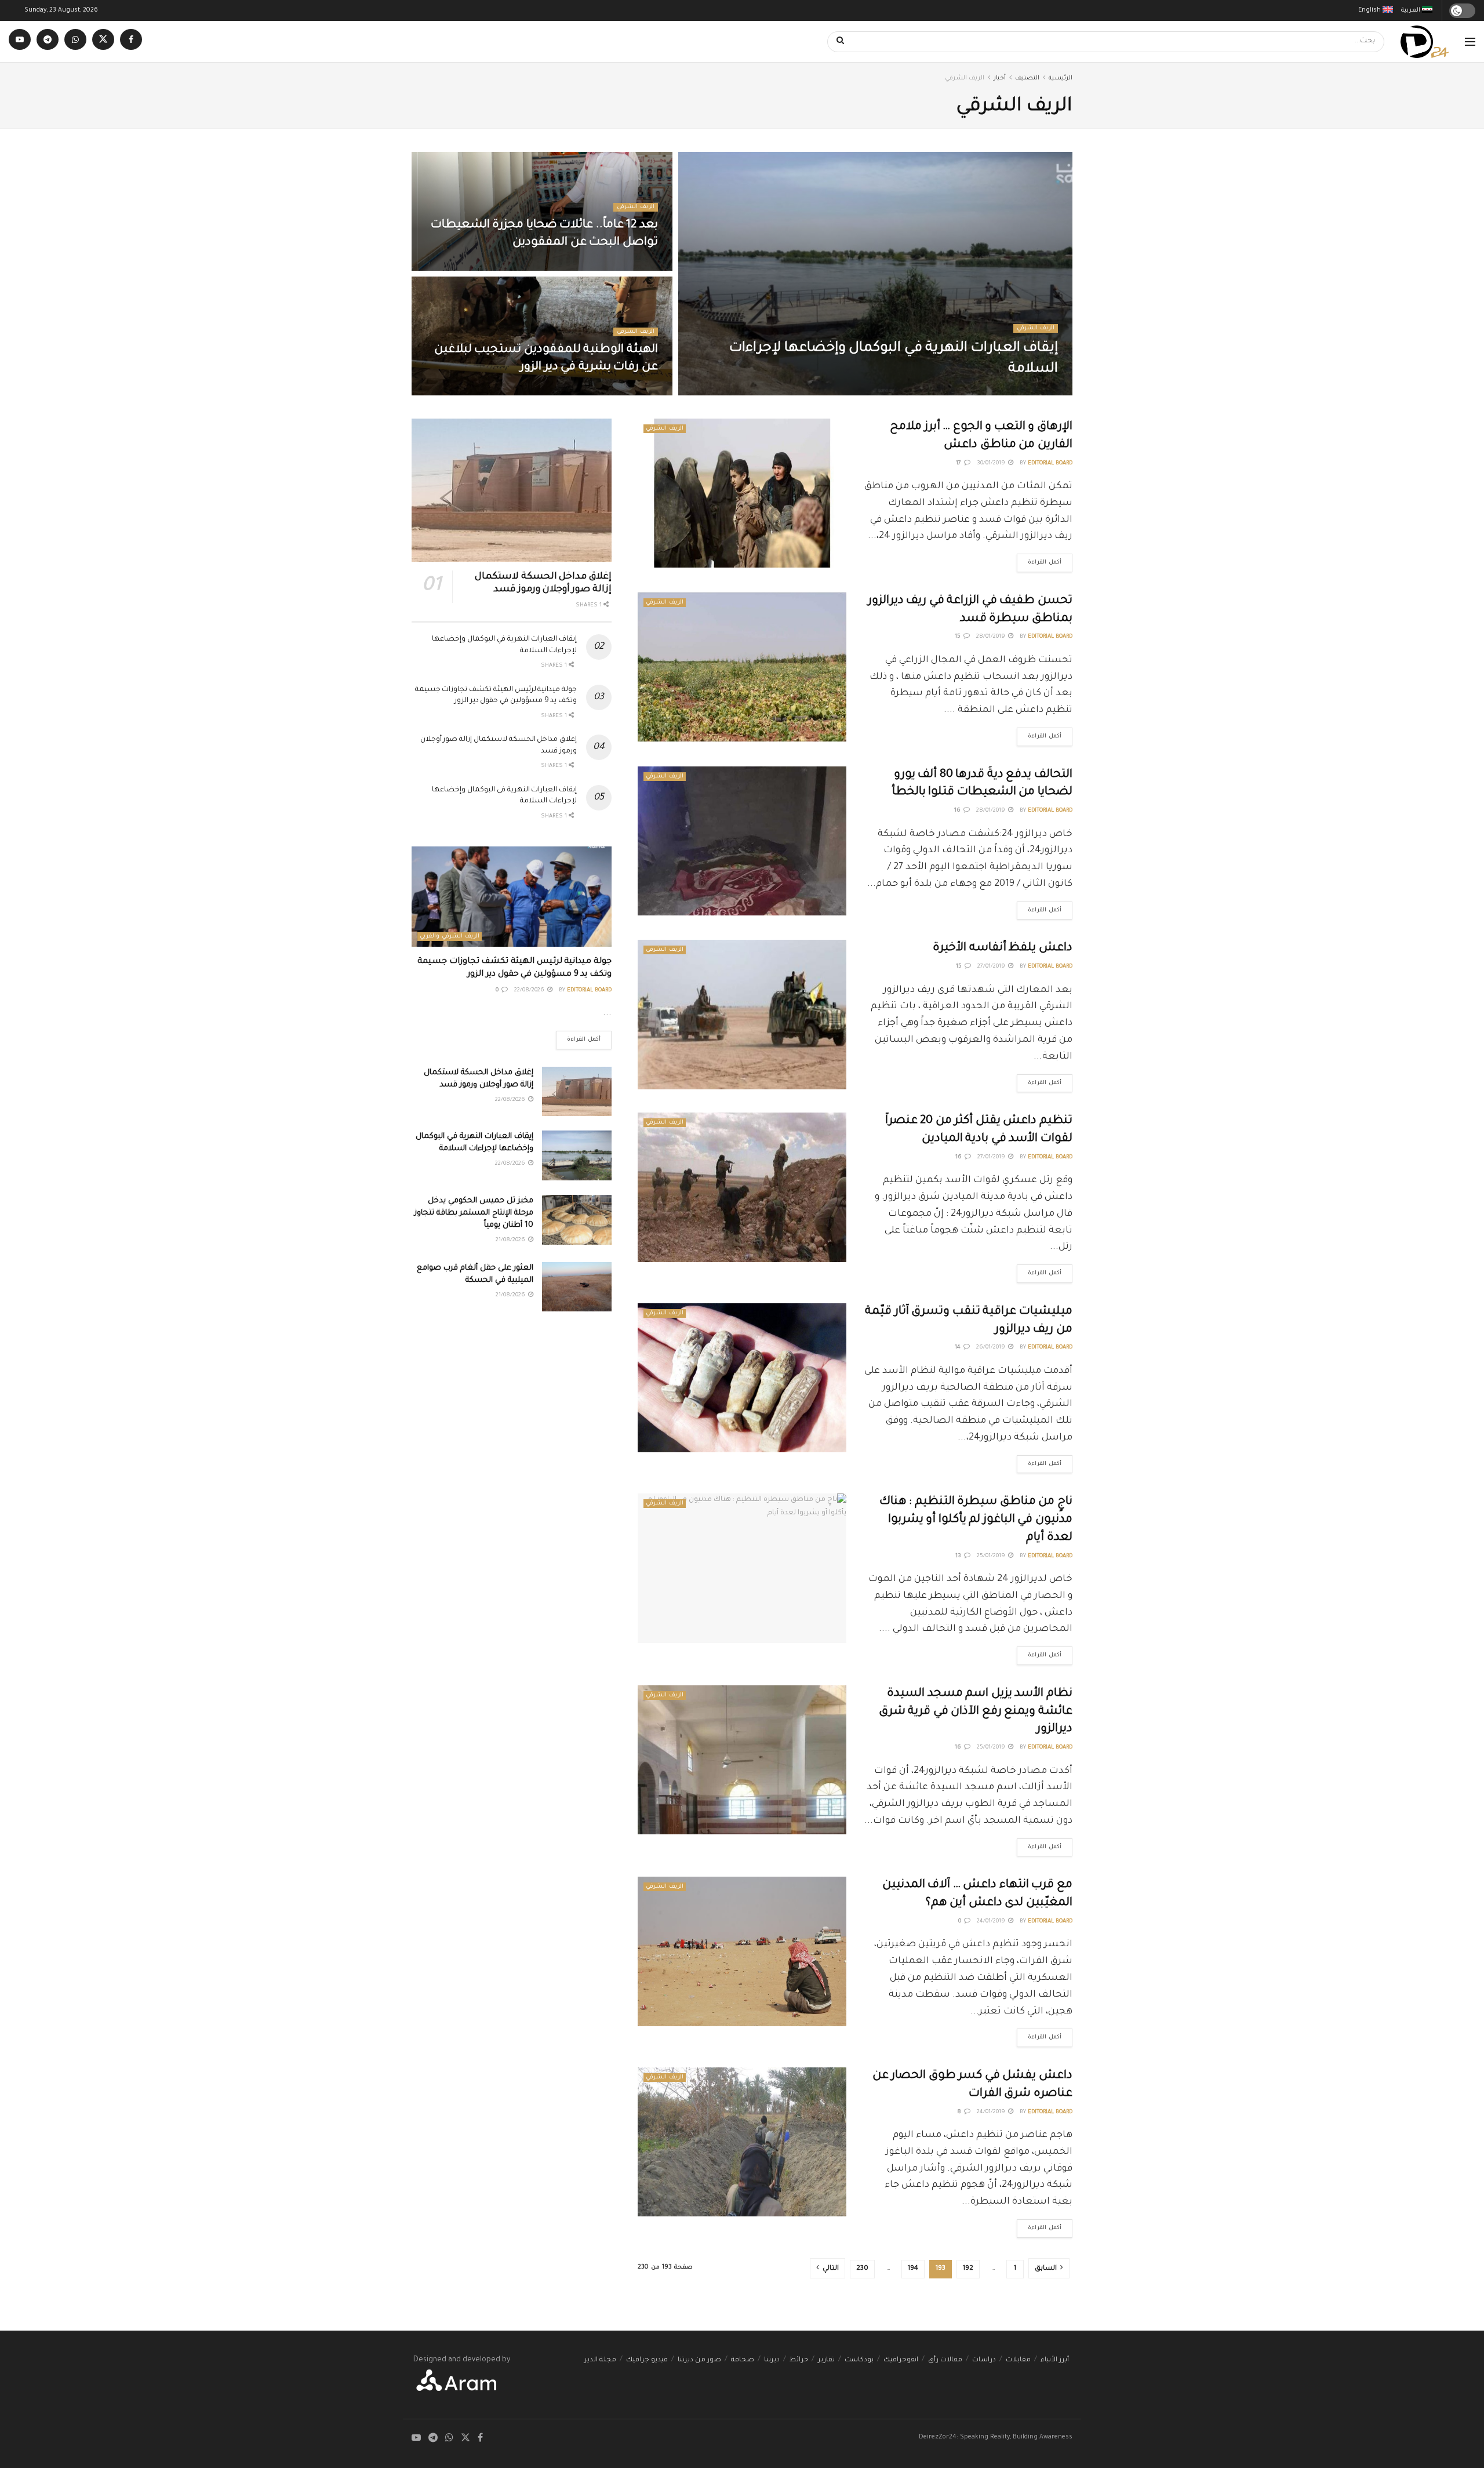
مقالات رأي (945, 2360)
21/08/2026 (511, 1240)
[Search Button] (836, 42)
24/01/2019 (992, 1922)
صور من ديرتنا (699, 2360)
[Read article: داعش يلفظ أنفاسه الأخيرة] (742, 1014)
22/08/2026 (976, 392)
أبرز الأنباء (1055, 2360)
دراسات (984, 2360)
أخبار (1000, 78)
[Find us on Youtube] (20, 41)
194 (913, 2269)
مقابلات (1018, 2360)
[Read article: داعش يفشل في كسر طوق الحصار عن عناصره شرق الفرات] (742, 2142)
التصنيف (1027, 78)
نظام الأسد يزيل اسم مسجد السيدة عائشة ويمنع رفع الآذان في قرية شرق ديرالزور (976, 1712)
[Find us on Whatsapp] (75, 41)
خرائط (799, 2360)
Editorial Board (1036, 392)
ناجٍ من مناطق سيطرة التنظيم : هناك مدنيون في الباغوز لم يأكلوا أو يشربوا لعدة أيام (976, 1520)
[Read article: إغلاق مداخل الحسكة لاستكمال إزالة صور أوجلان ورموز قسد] (512, 490)
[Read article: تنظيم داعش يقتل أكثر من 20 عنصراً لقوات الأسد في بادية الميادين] (742, 1187)
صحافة (743, 2360)
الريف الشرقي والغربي (450, 937)
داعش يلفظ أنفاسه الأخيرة (1003, 948)
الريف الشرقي (965, 78)
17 (959, 464)
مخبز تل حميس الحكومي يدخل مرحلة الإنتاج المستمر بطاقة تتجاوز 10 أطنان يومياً (474, 1213)
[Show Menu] (1470, 42)
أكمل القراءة (1039, 560)
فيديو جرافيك (647, 2360)
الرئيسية (1061, 78)
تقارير (826, 2360)
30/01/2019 (992, 464)
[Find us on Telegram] (48, 41)
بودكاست (859, 2360)
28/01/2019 (992, 637)
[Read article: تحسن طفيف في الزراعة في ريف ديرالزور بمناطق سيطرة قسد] (742, 667)
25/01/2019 (992, 1556)
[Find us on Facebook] (131, 41)
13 (959, 1556)
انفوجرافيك (901, 2360)
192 (968, 2269)
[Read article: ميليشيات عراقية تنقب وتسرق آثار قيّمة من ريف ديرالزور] (742, 1378)
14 (959, 1348)
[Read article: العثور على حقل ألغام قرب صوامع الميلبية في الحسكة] (577, 1287)
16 (958, 811)
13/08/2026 (636, 392)
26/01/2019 (992, 1348)
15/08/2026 (636, 267)
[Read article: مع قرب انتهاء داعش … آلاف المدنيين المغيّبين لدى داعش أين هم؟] (742, 1951)
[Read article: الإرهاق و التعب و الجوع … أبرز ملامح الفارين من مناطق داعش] (742, 493)
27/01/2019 (992, 967)
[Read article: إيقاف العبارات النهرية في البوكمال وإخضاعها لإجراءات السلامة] (577, 1155)
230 (862, 2269)
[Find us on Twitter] (103, 41)
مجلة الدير (600, 2360)
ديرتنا (772, 2360)
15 (959, 637)
